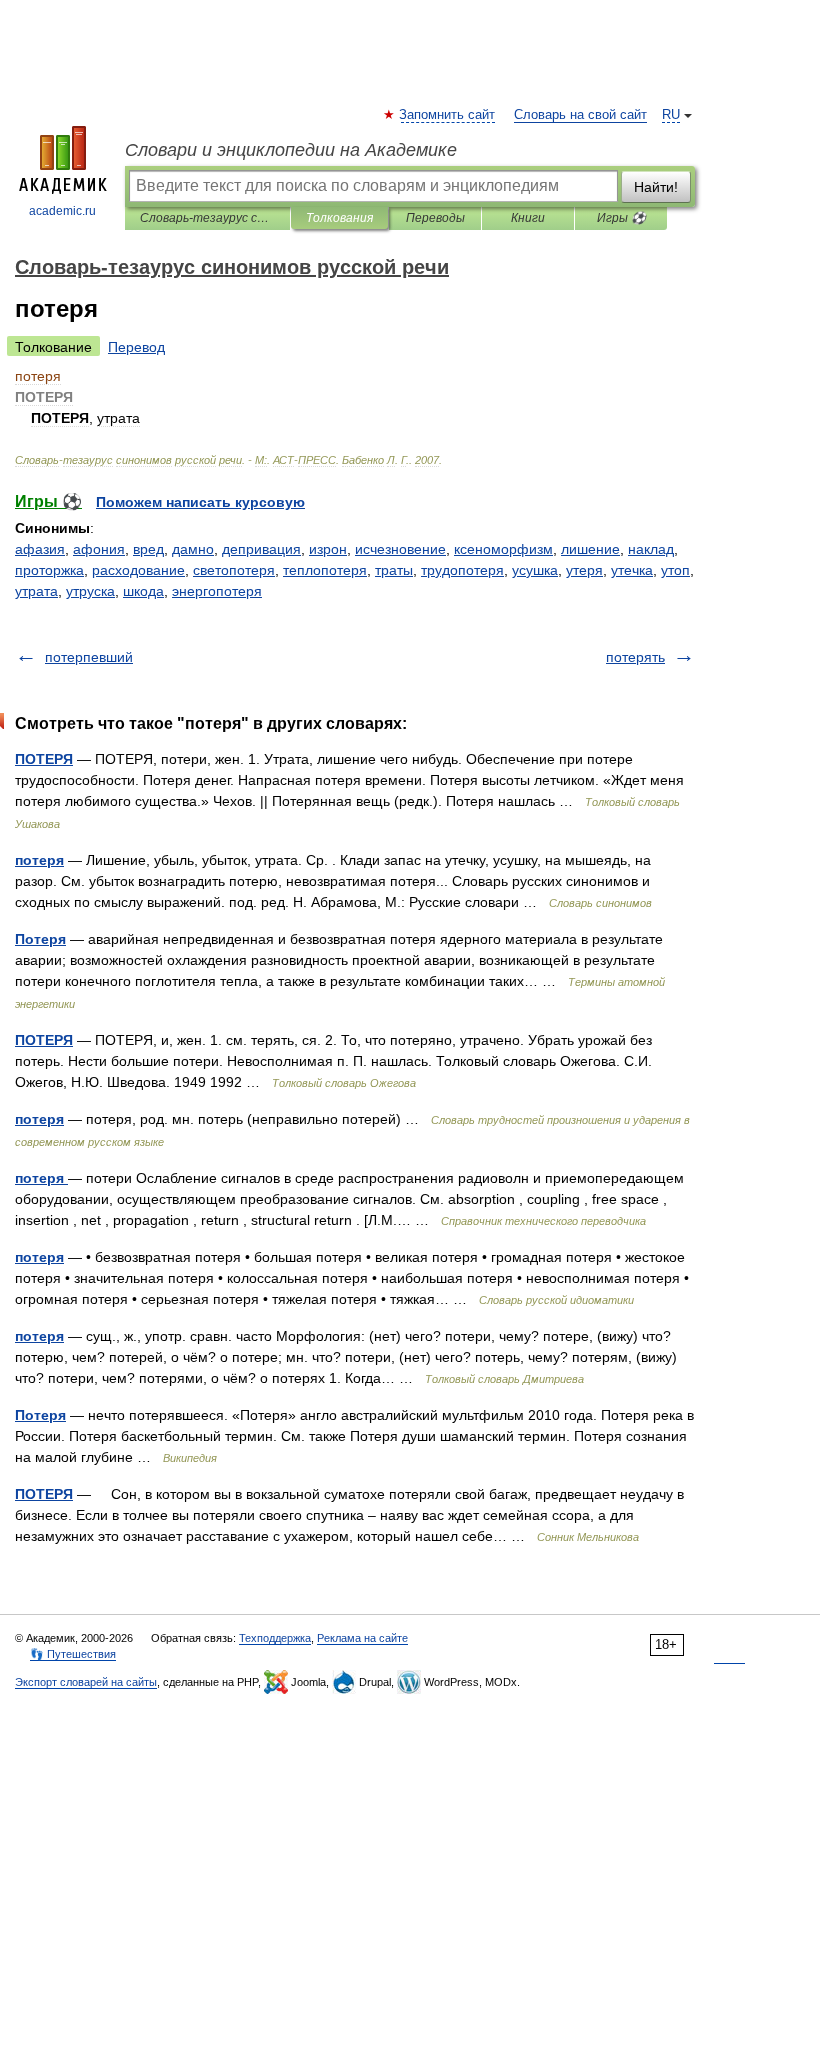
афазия (40, 549)
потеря (39, 860)
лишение (590, 549)
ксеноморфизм (503, 549)
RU (671, 115)
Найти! (656, 187)
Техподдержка (275, 1638)
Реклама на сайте (362, 1638)
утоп (675, 570)
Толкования (339, 218)
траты (394, 570)
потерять (635, 657)
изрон (328, 549)
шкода (143, 591)
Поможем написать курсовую (200, 502)
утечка (632, 570)
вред (148, 549)
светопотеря (234, 570)
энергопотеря (217, 591)
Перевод (136, 347)
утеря (584, 570)
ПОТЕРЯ (44, 759)
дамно (193, 549)
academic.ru (62, 211)
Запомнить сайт (448, 115)
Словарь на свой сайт (580, 115)
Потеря (40, 939)
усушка (535, 570)
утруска (90, 591)
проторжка (49, 570)
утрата (36, 591)
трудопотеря (462, 570)
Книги (528, 218)
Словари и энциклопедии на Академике (291, 150)
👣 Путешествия (73, 1654)
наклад (651, 549)
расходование (138, 570)
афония (99, 549)
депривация (261, 549)
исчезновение (400, 549)
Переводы (435, 218)
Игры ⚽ (621, 218)
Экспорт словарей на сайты (86, 1682)
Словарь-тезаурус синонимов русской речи (207, 218)
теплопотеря (325, 570)
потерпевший (89, 657)
